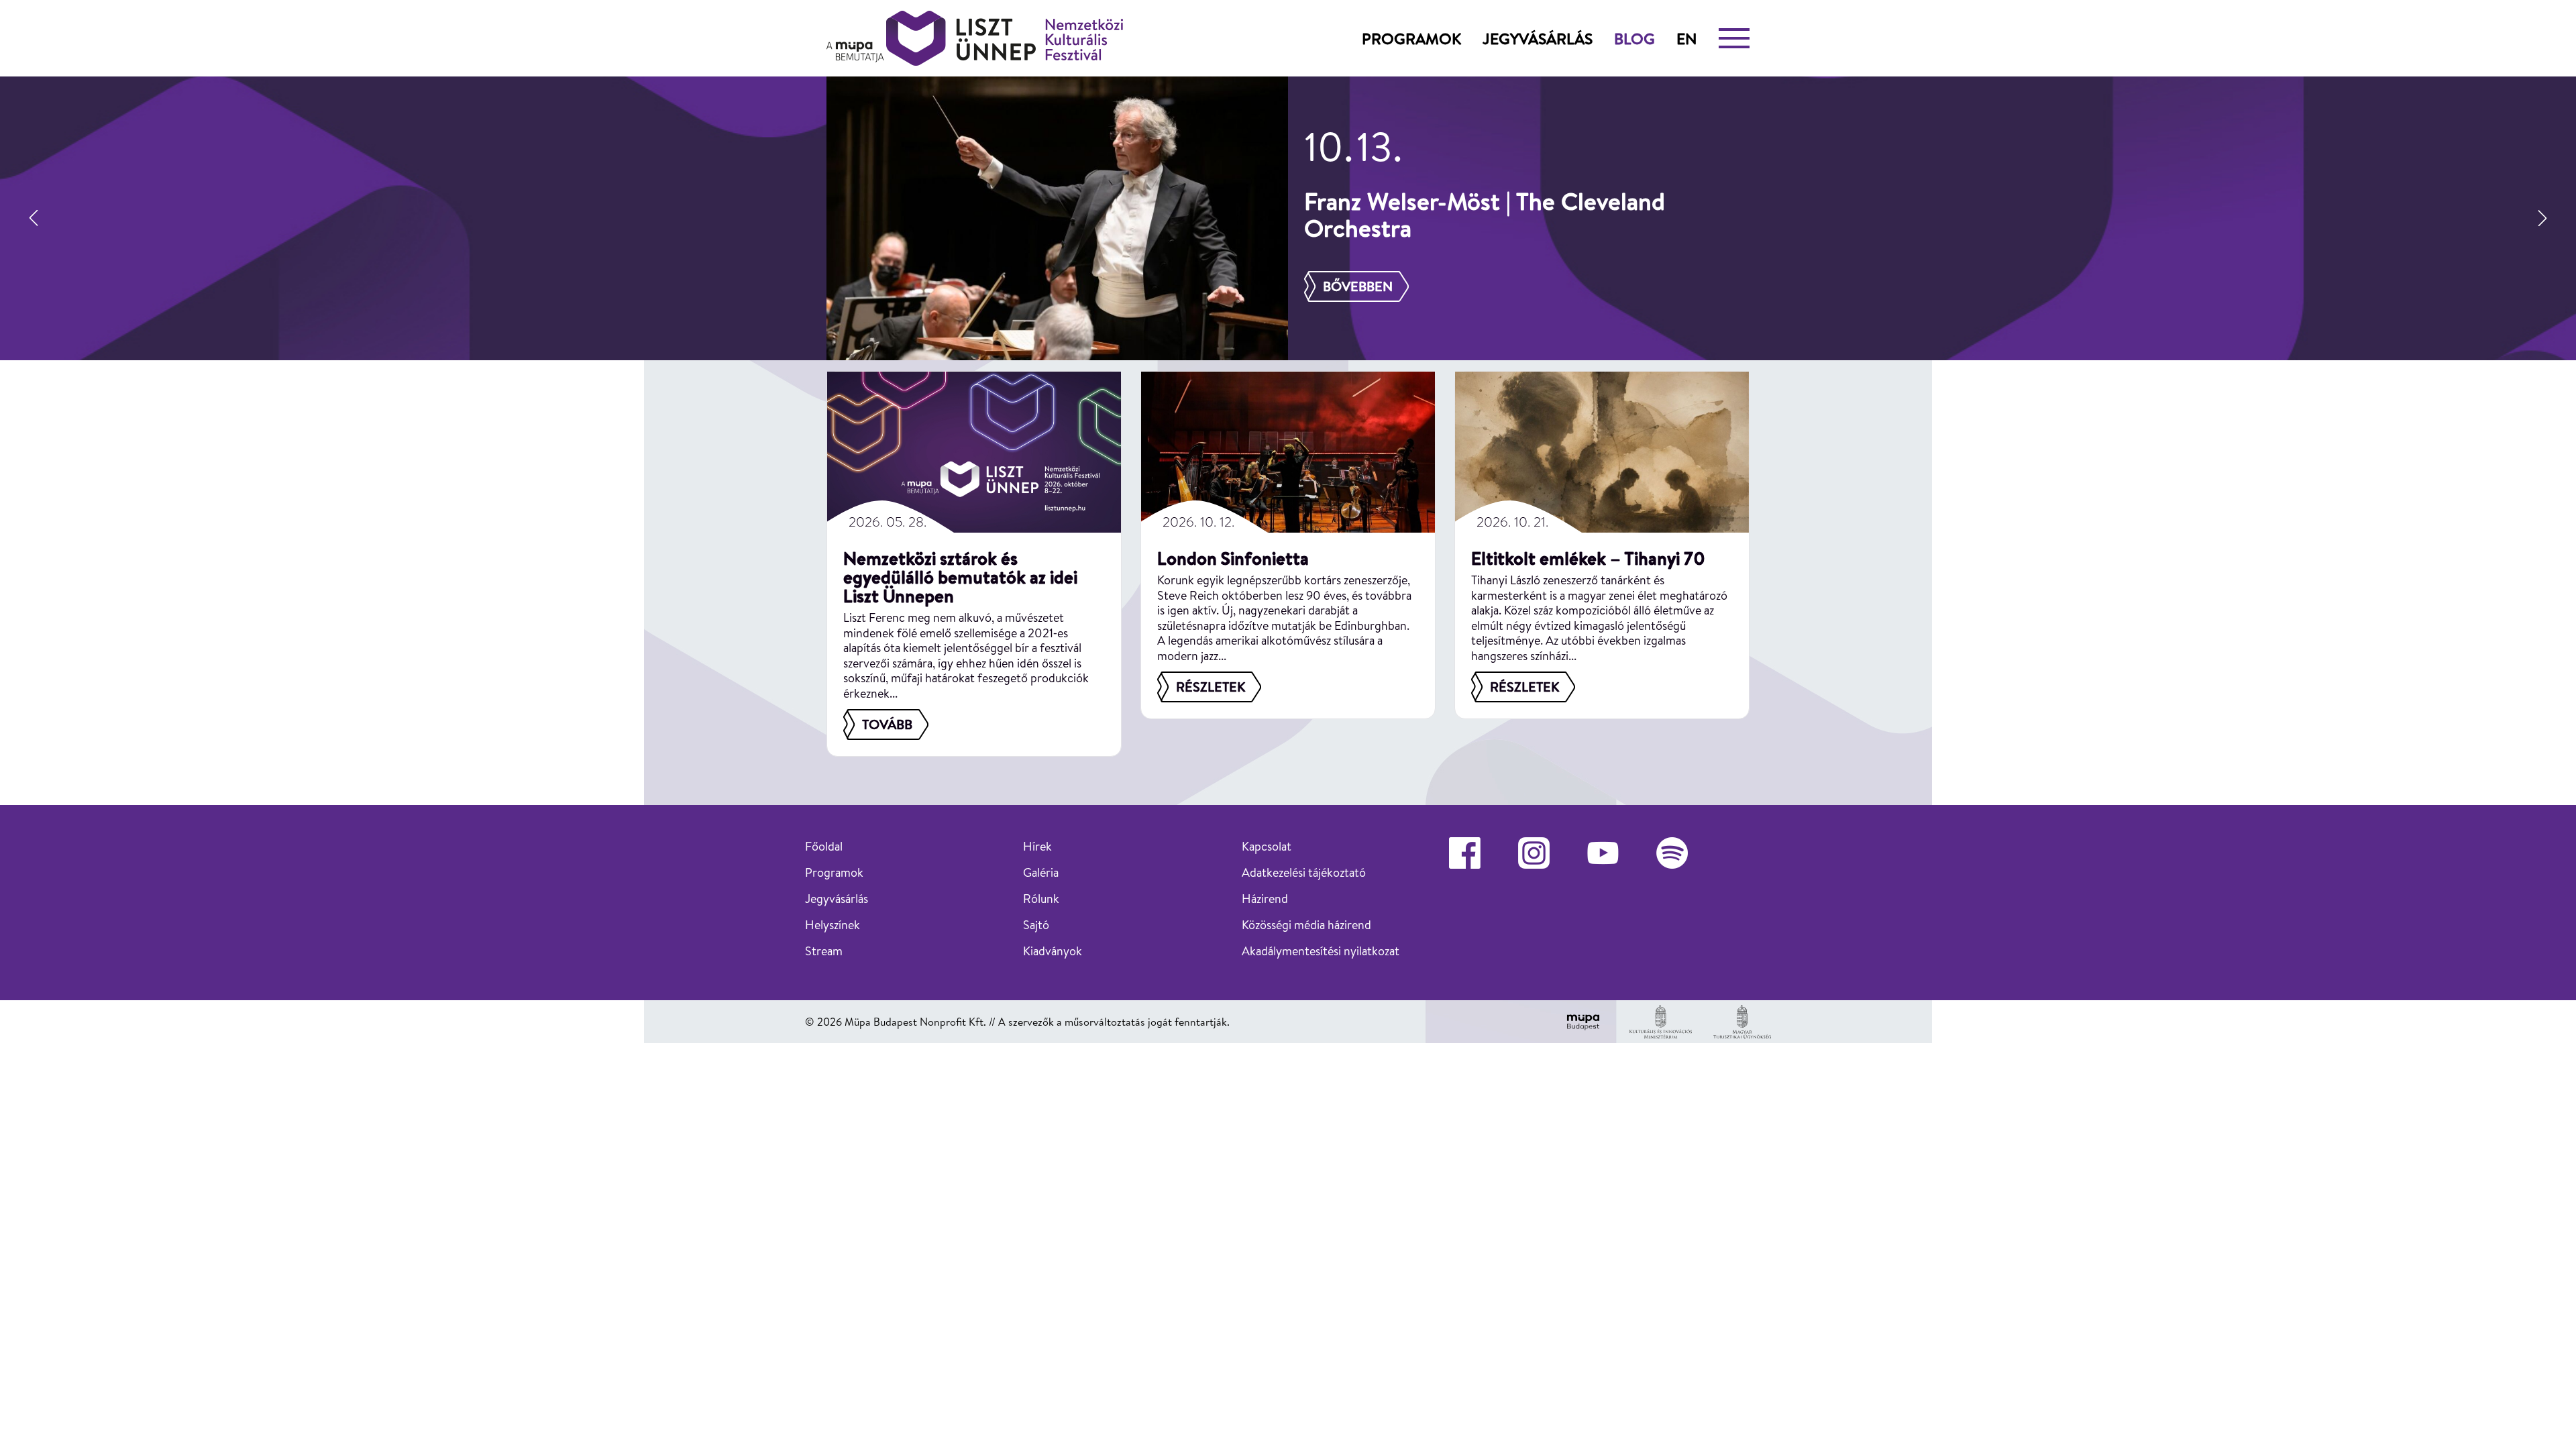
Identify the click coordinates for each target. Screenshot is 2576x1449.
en (1687, 38)
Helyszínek (833, 925)
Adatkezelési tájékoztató (1304, 872)
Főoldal (824, 846)
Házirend (1265, 899)
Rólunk (1041, 899)
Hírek (1037, 846)
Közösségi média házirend (1306, 925)
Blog (1634, 38)
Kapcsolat (1267, 846)
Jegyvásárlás (1538, 38)
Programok (1411, 38)
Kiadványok (1053, 951)
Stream (824, 951)
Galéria (1041, 872)
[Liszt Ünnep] (975, 38)
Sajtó (1036, 925)
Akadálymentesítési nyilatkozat (1321, 951)
